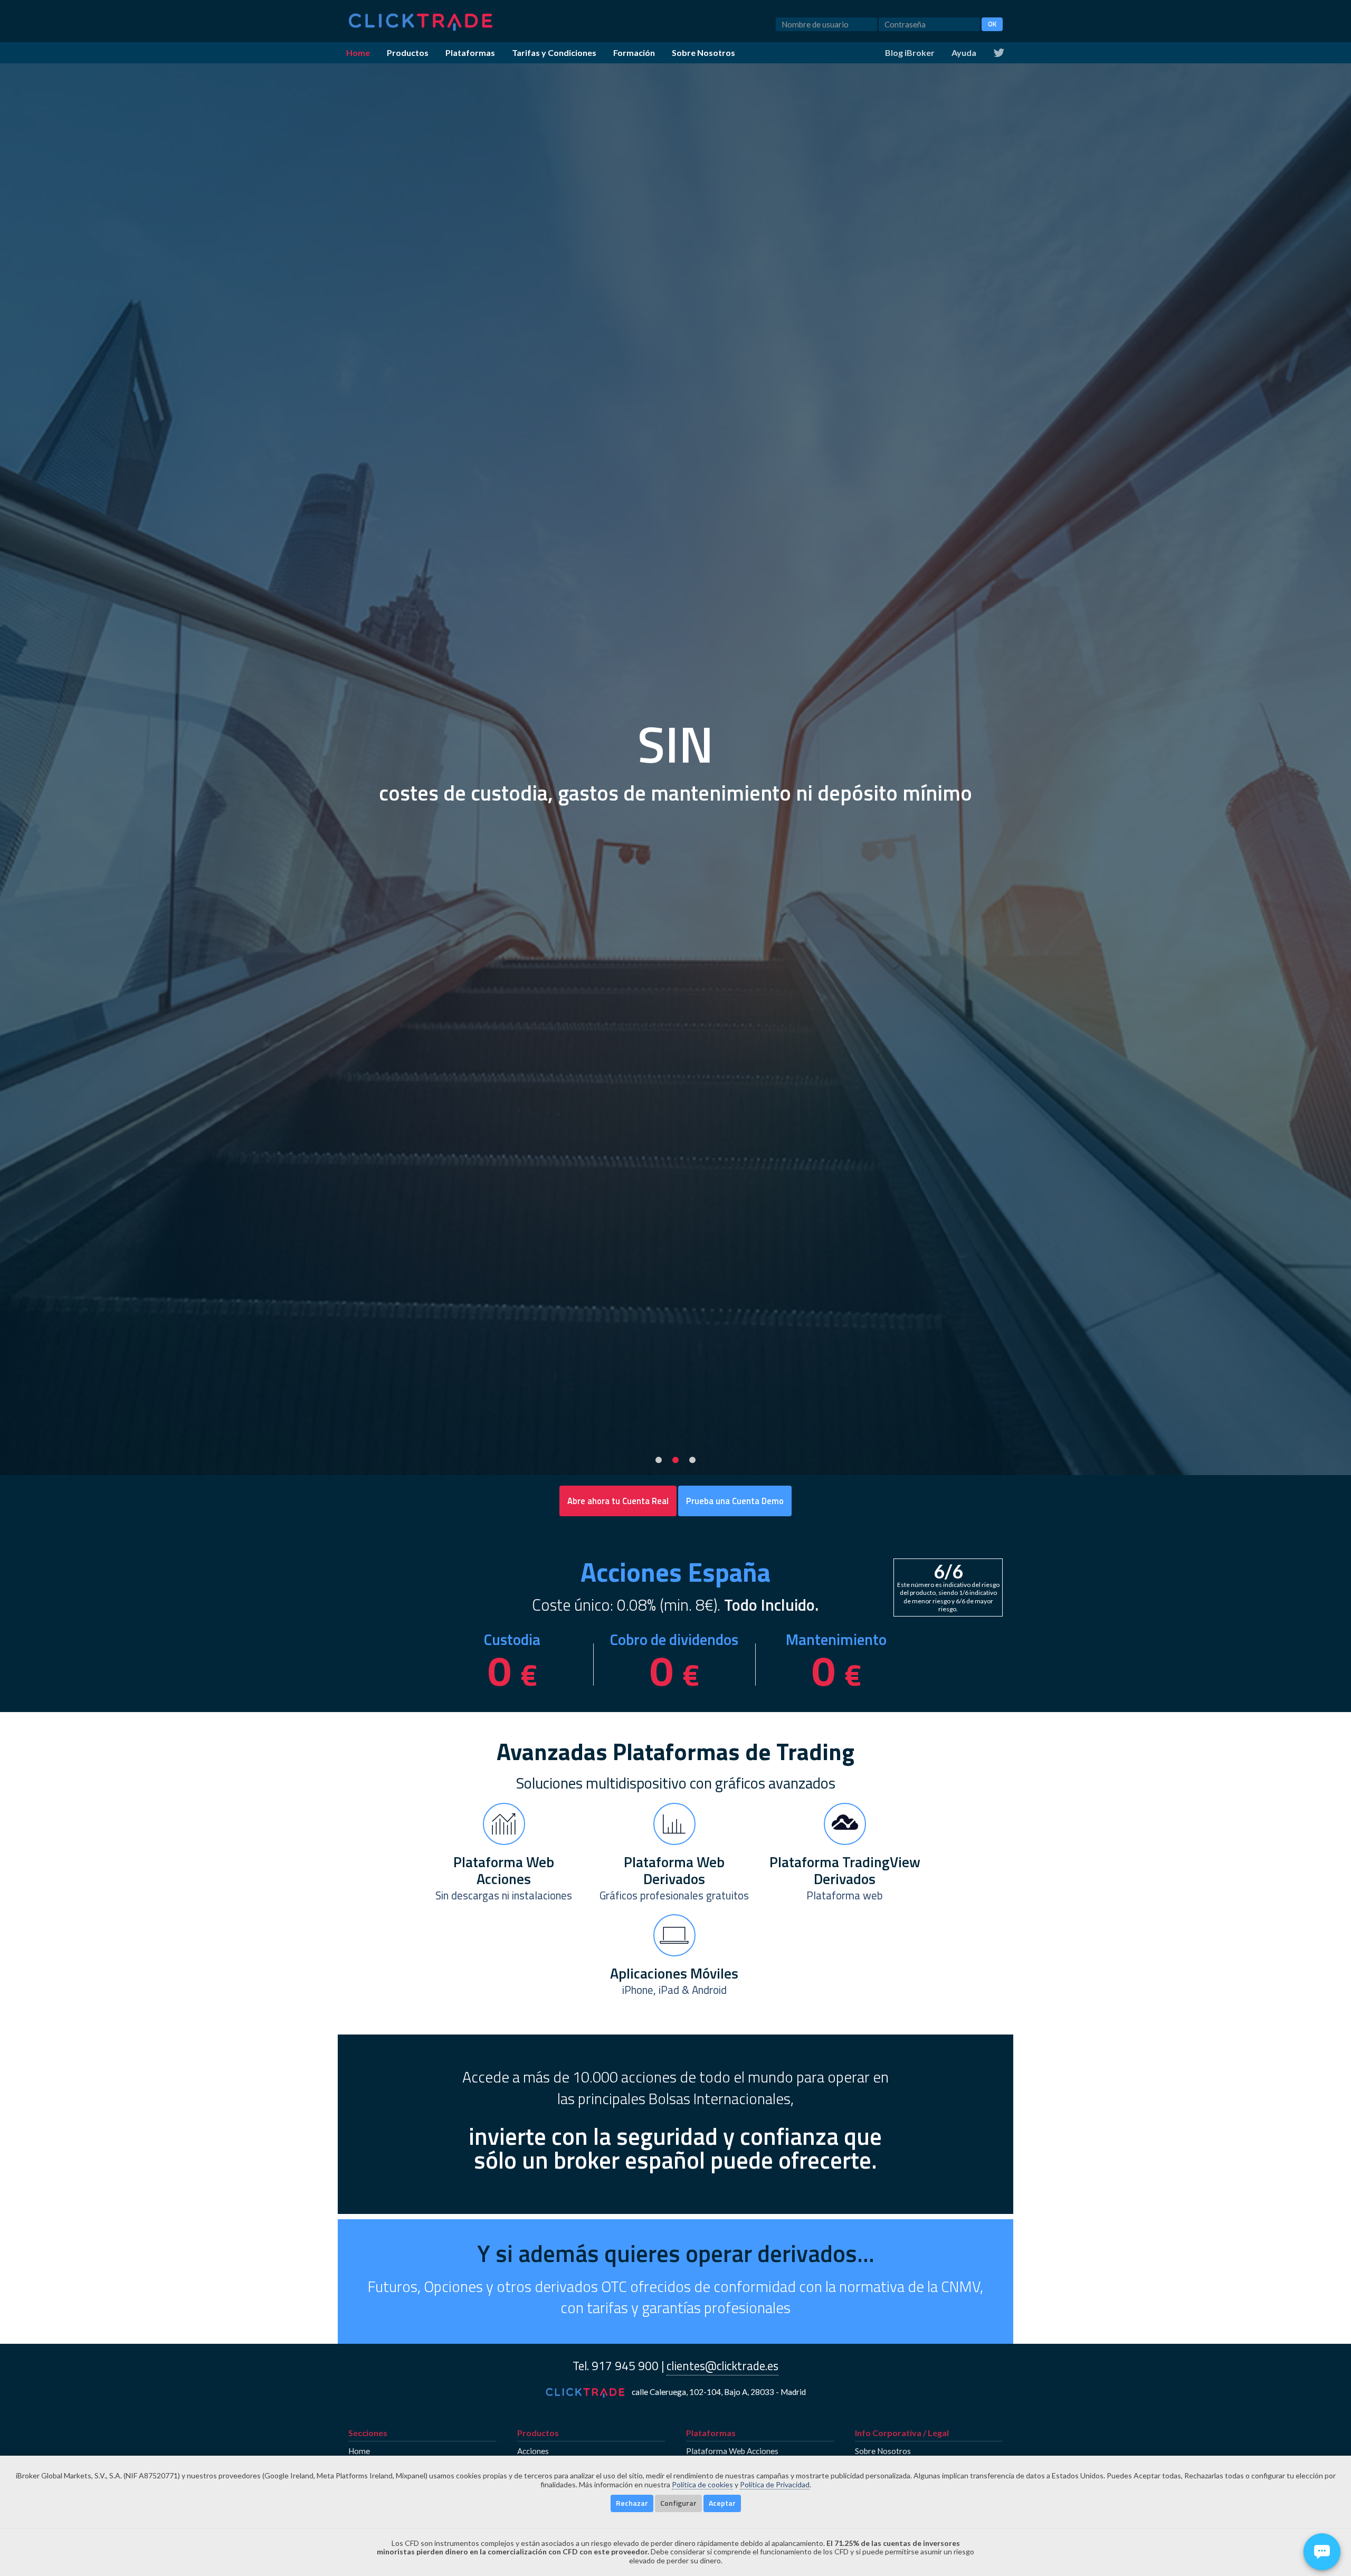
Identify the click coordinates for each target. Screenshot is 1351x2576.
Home (358, 53)
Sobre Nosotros (703, 53)
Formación (634, 53)
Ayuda (964, 53)
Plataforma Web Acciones (732, 2451)
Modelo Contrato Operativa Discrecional (927, 2529)
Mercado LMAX (545, 2568)
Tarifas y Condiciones (554, 53)
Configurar (678, 2503)
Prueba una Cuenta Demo (735, 1501)
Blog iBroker (910, 53)
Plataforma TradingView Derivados (750, 2529)
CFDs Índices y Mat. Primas (566, 2529)
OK (992, 24)
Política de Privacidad (775, 2484)
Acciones (533, 2451)
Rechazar (632, 2503)
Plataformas (470, 53)
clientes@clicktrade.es (722, 2366)
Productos (408, 53)
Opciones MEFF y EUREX (562, 2548)
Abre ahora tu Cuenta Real (618, 1501)
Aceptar (722, 2503)
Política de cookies (702, 2484)
